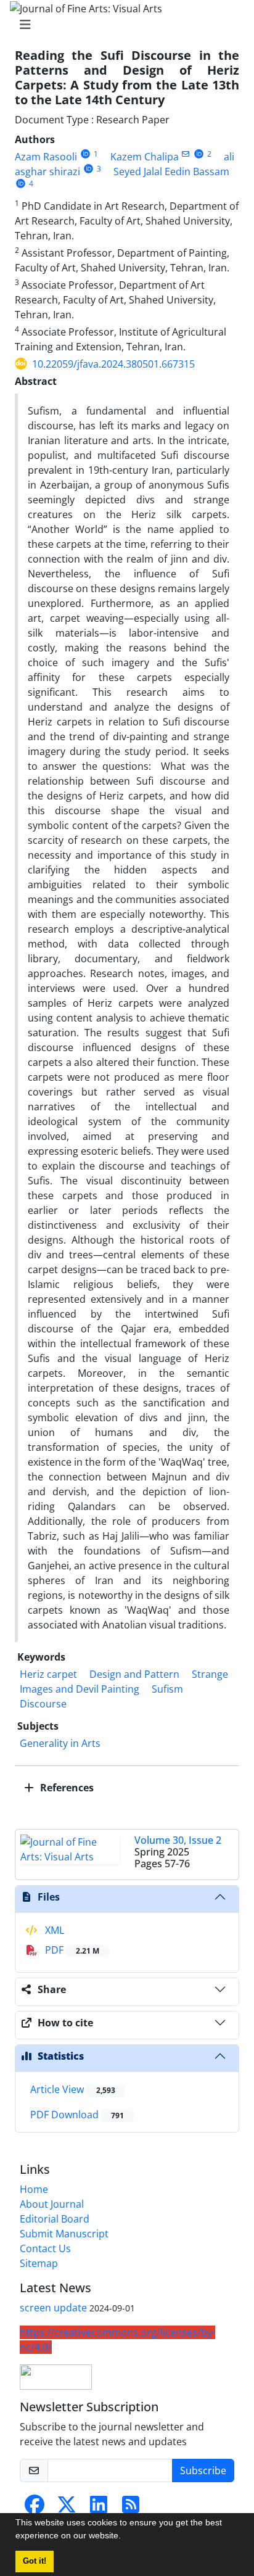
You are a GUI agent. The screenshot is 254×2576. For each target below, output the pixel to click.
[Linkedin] (99, 2508)
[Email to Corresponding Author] (186, 154)
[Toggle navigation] (123, 25)
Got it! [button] (35, 2561)
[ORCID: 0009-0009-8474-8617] (85, 154)
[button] (125, 2537)
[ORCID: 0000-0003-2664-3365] (88, 169)
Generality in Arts (60, 1743)
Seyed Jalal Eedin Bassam (171, 171)
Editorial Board (55, 2219)
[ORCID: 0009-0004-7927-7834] (199, 154)
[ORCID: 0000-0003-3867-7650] (21, 184)
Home (34, 2189)
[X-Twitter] (67, 2508)
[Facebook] (35, 2508)
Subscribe (203, 2471)
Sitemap (39, 2263)
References (66, 1788)
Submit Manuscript (64, 2234)
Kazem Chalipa (145, 157)
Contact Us (45, 2248)
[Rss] (131, 2508)
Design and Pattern (134, 1674)
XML (53, 1930)
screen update (53, 2308)
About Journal (52, 2204)
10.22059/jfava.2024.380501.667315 (113, 364)
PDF (71, 1950)
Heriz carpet (48, 1674)
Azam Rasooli (46, 157)
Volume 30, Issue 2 (178, 1840)
